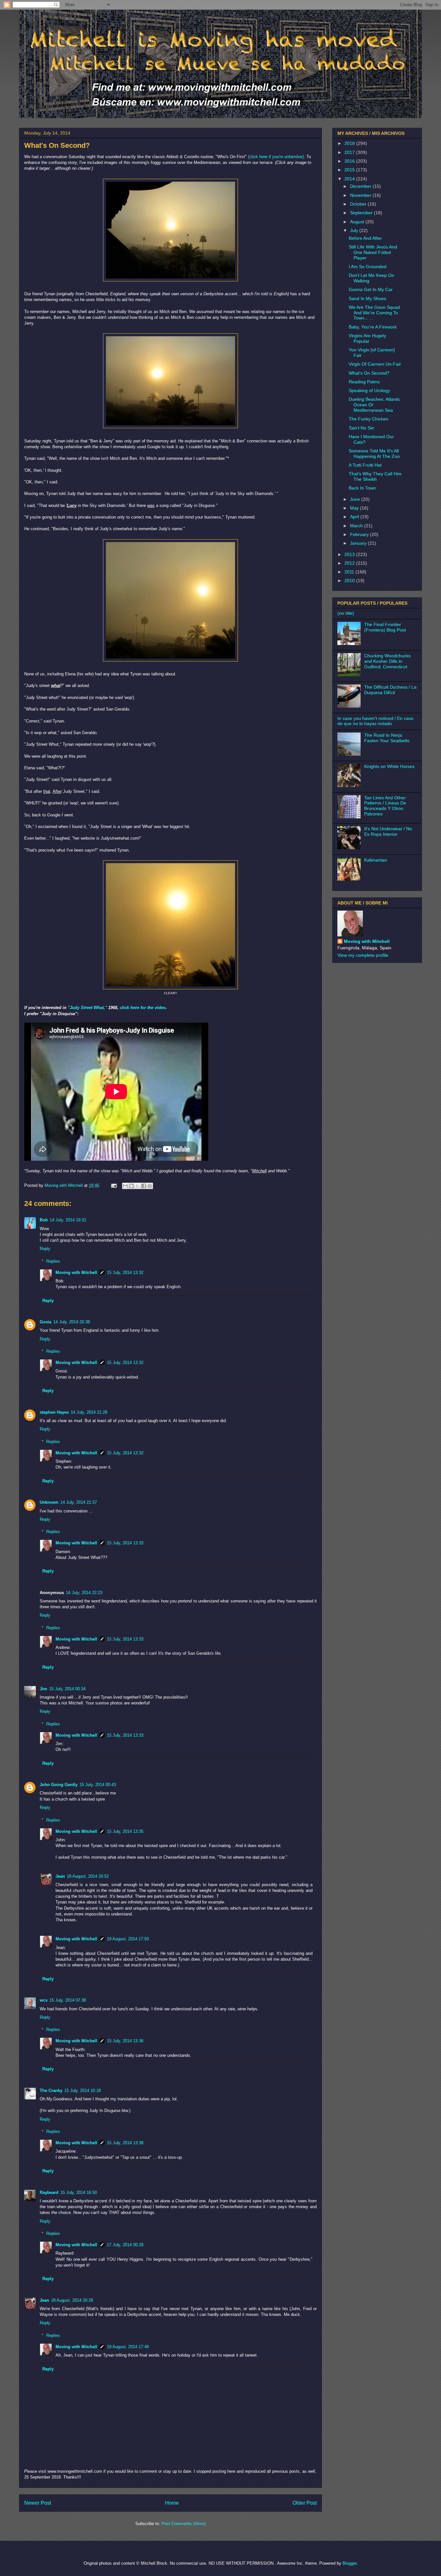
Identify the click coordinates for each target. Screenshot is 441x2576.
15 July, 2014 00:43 (98, 1785)
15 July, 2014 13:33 (125, 1543)
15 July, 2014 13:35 (125, 1831)
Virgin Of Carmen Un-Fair (375, 364)
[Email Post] (113, 1185)
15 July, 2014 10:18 (82, 2091)
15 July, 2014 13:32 (125, 1273)
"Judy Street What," (87, 1008)
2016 (350, 161)
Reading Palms (364, 382)
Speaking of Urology (369, 390)
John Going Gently (59, 1785)
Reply (45, 1249)
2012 (350, 563)
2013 (350, 554)
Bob (44, 1220)
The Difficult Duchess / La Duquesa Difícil (390, 690)
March (357, 526)
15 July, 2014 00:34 (67, 1689)
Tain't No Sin (361, 428)
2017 (350, 152)
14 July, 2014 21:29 (89, 1412)
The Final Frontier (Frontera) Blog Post (385, 627)
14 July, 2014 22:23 (84, 1593)
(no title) (346, 613)
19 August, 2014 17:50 (128, 1939)
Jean (60, 1876)
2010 (350, 581)
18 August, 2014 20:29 (72, 2300)
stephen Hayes (54, 1412)
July (355, 230)
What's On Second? (369, 373)
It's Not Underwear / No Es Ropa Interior (388, 831)
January (359, 543)
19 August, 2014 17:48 (128, 2347)
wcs (44, 2000)
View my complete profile (363, 955)
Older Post (305, 2503)
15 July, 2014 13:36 (125, 2041)
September (362, 213)
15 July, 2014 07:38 (68, 2000)
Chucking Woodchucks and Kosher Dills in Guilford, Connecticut (387, 661)
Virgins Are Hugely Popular (367, 338)
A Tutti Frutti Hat (365, 465)
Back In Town (362, 488)
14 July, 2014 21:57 (79, 1502)
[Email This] (125, 1186)
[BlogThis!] (131, 1186)
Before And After (365, 238)
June (356, 499)
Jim (43, 1689)
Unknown (49, 1502)
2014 (350, 179)
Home (172, 2503)
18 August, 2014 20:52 (88, 1876)
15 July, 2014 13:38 (125, 2143)
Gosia (46, 1322)
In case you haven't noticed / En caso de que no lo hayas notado (375, 721)
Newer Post (38, 2503)
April (355, 517)
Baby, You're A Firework (373, 327)
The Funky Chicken (369, 419)
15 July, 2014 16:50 (79, 2192)
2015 (350, 170)
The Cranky (51, 2091)
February (360, 534)
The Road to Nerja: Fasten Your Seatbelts (387, 738)
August (358, 222)
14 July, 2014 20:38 (72, 1322)
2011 (350, 572)
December (361, 186)
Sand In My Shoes (367, 298)
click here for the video (143, 1008)
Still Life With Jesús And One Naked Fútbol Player (373, 252)
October (359, 204)
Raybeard (49, 2192)
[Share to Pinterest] (150, 1186)
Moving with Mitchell (76, 1273)
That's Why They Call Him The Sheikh (375, 476)
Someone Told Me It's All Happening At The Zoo (374, 454)
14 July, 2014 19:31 (68, 1220)
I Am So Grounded (368, 267)
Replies (53, 1261)
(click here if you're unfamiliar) (276, 157)
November (361, 195)
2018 (350, 143)
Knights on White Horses (389, 766)
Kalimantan (376, 860)
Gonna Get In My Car (371, 289)
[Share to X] (138, 1186)
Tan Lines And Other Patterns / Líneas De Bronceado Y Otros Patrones (385, 806)
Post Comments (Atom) (184, 2524)
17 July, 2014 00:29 (125, 2245)
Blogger (349, 2563)
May (355, 508)
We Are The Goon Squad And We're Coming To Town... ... (374, 313)
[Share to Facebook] (144, 1186)
